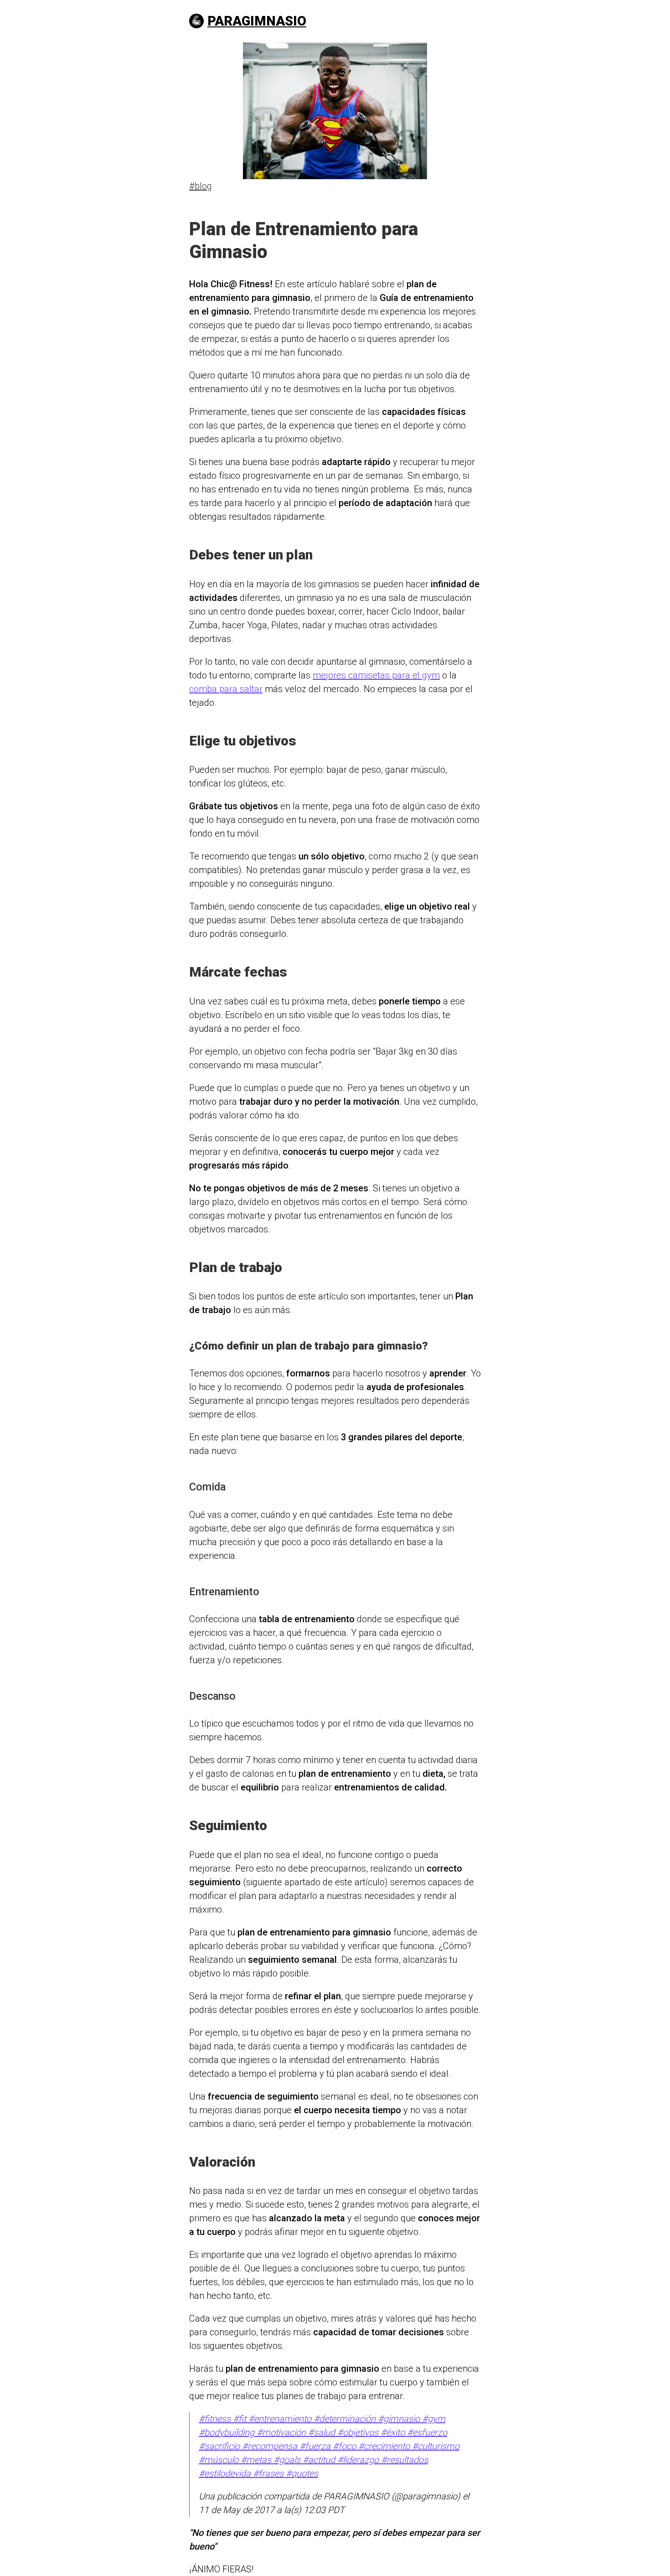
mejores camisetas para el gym (376, 675)
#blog (201, 186)
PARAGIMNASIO (257, 21)
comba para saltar (226, 689)
